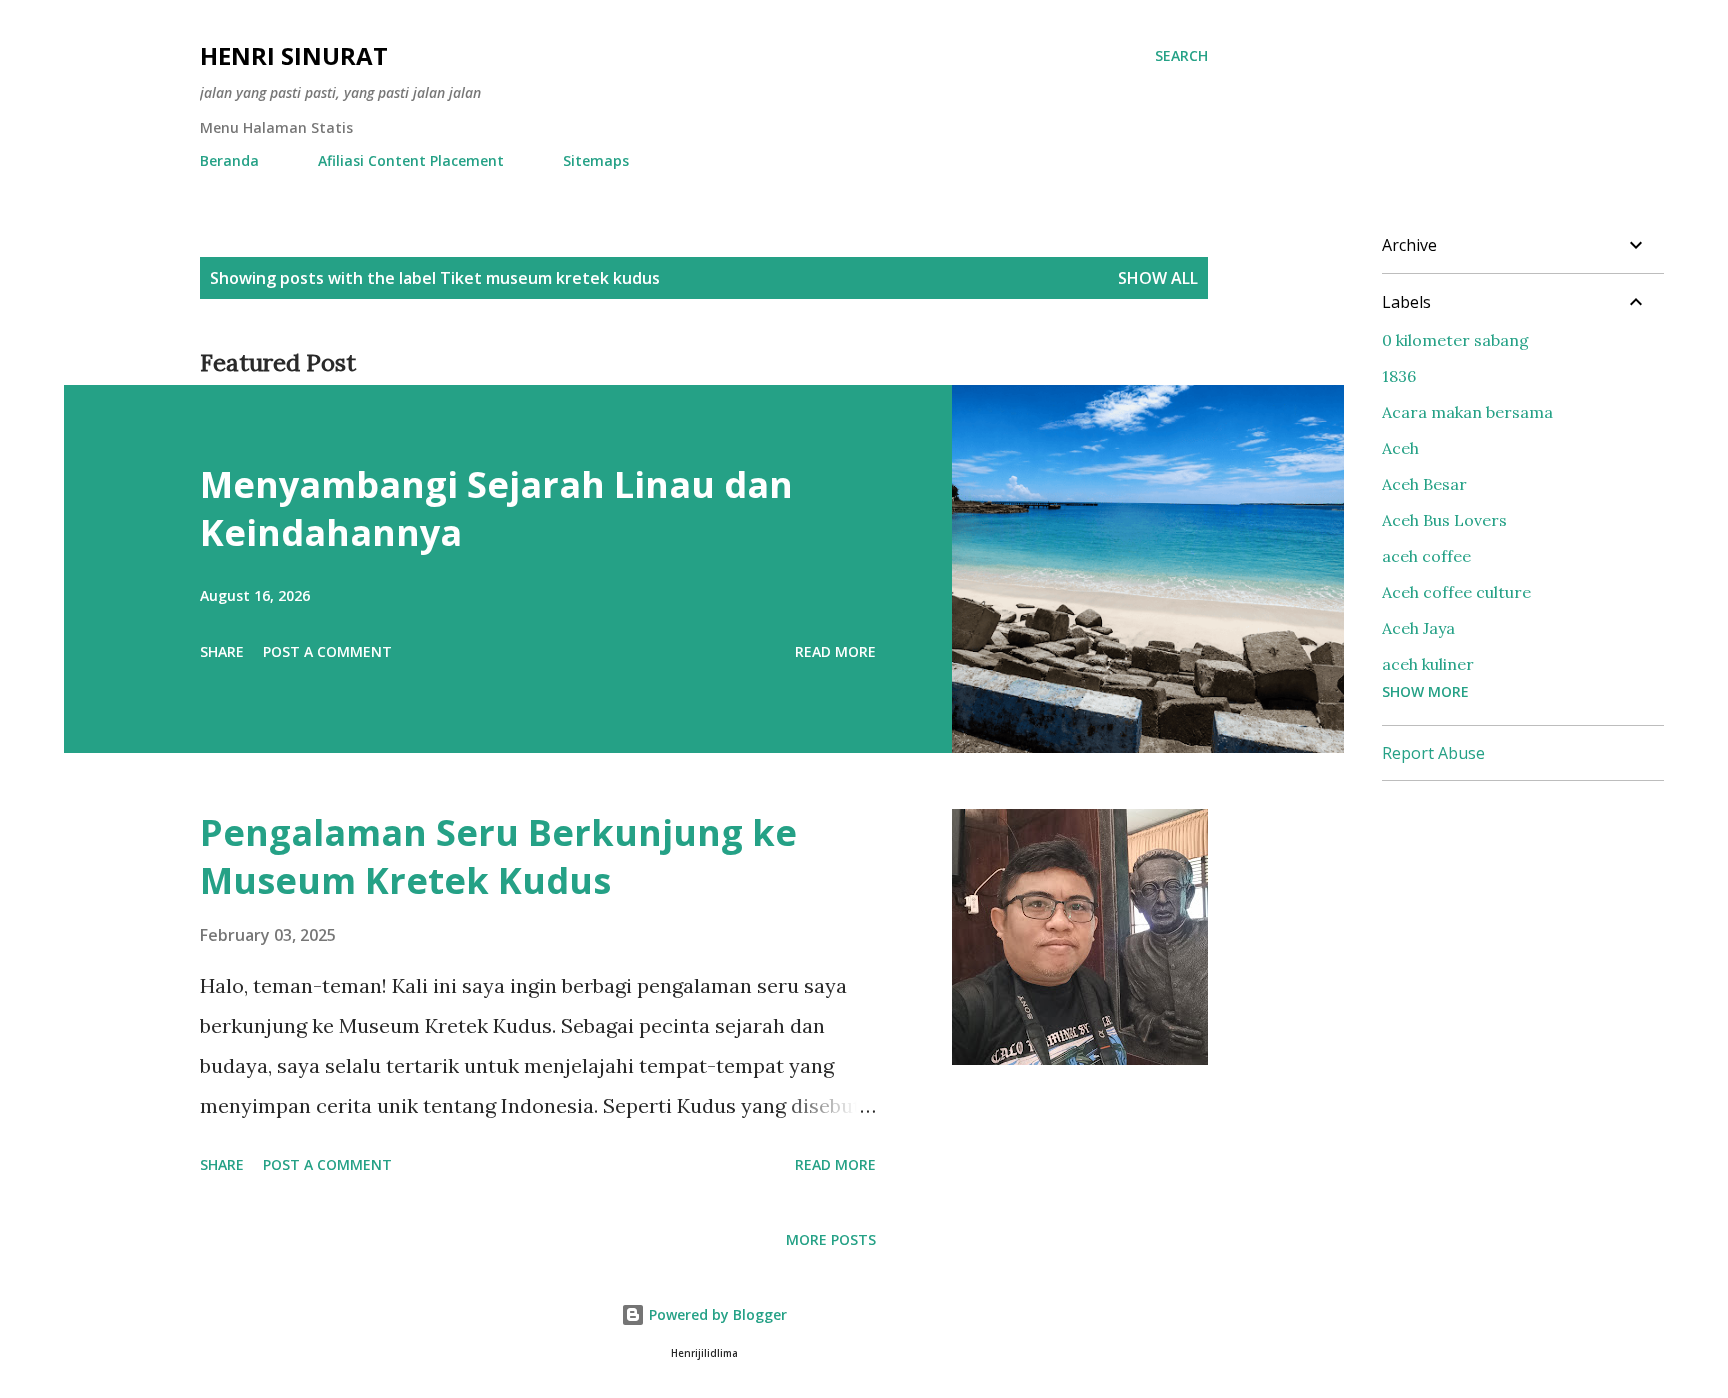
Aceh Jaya (1418, 628)
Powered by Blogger (716, 1314)
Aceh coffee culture (1456, 592)
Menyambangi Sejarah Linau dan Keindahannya (496, 508)
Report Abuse (1433, 753)
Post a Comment (327, 651)
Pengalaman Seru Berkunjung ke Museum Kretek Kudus (498, 856)
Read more (835, 651)
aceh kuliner (1428, 664)
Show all (1158, 278)
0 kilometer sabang (1455, 340)
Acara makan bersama (1467, 412)
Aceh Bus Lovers (1444, 520)
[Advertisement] (1532, 922)
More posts (831, 1239)
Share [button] (222, 651)
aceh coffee (1426, 556)
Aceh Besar (1424, 484)
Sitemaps (596, 160)
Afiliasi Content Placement (411, 160)
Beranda (229, 160)
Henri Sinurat (294, 55)
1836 (1399, 376)
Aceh (1400, 448)
